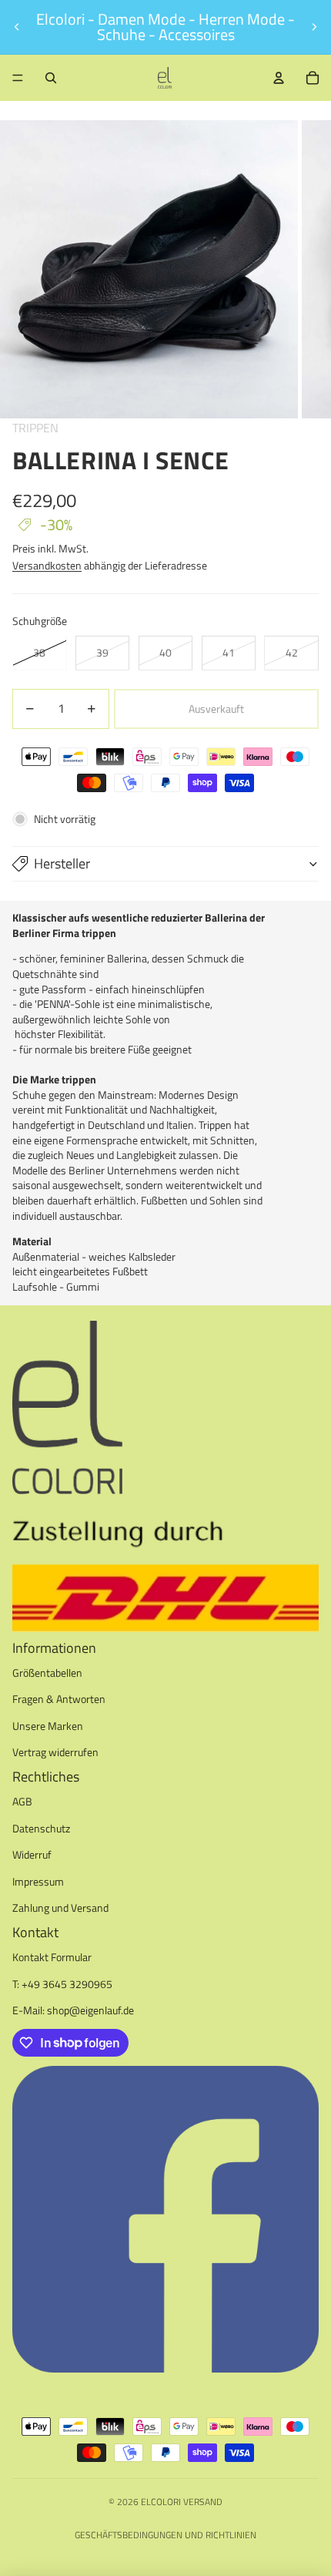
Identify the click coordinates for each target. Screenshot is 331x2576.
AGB (22, 1801)
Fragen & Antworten (59, 1699)
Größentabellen (47, 1673)
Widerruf (32, 1854)
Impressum (38, 1881)
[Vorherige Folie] (17, 27)
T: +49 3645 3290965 (62, 1984)
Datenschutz (41, 1828)
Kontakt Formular (52, 1957)
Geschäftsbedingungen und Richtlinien (165, 2535)
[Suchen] (51, 78)
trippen (35, 428)
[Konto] (279, 78)
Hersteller (62, 863)
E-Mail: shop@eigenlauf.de (73, 2010)
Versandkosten (47, 565)
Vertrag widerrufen (55, 1752)
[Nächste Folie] (314, 27)
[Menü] (18, 78)
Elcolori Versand (182, 2502)
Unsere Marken (48, 1726)
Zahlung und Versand (60, 1908)
